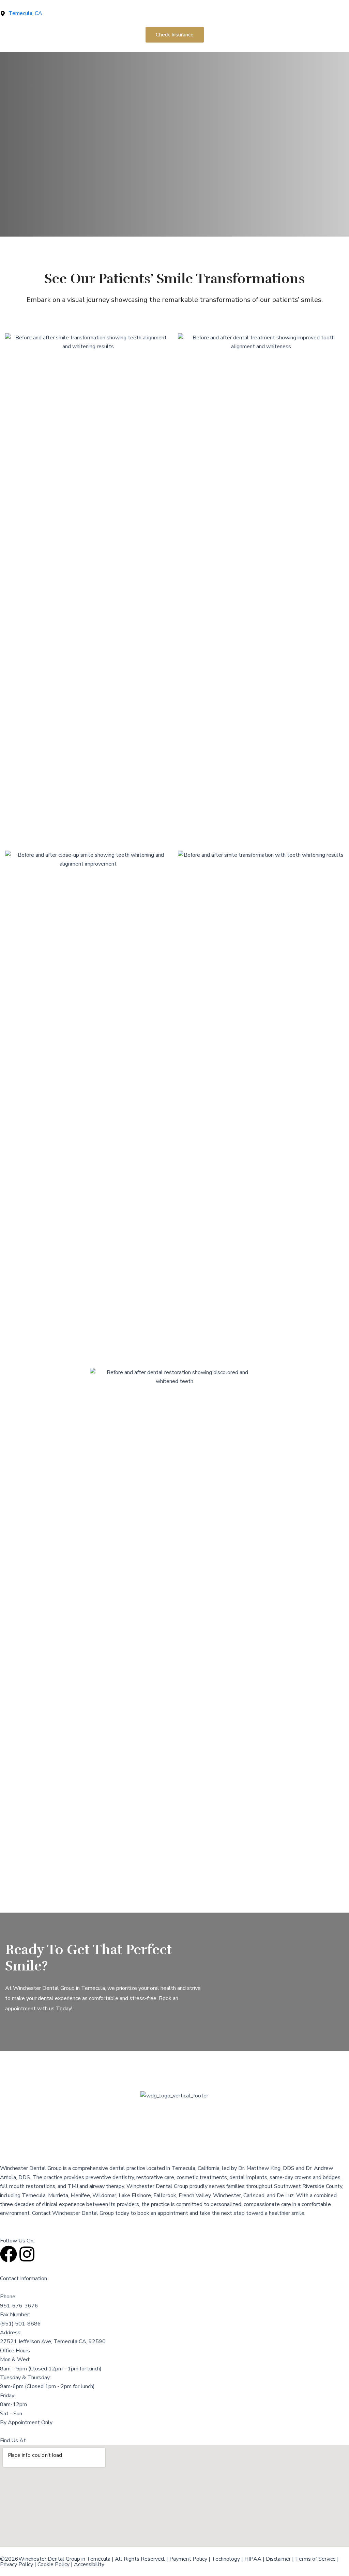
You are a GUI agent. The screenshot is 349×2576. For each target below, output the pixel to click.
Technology (226, 2559)
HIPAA (253, 2559)
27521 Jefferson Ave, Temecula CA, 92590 (53, 2341)
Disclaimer (278, 2559)
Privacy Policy (17, 2564)
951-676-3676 (19, 2306)
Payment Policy (188, 2559)
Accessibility (89, 2564)
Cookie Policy (54, 2564)
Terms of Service (315, 2559)
